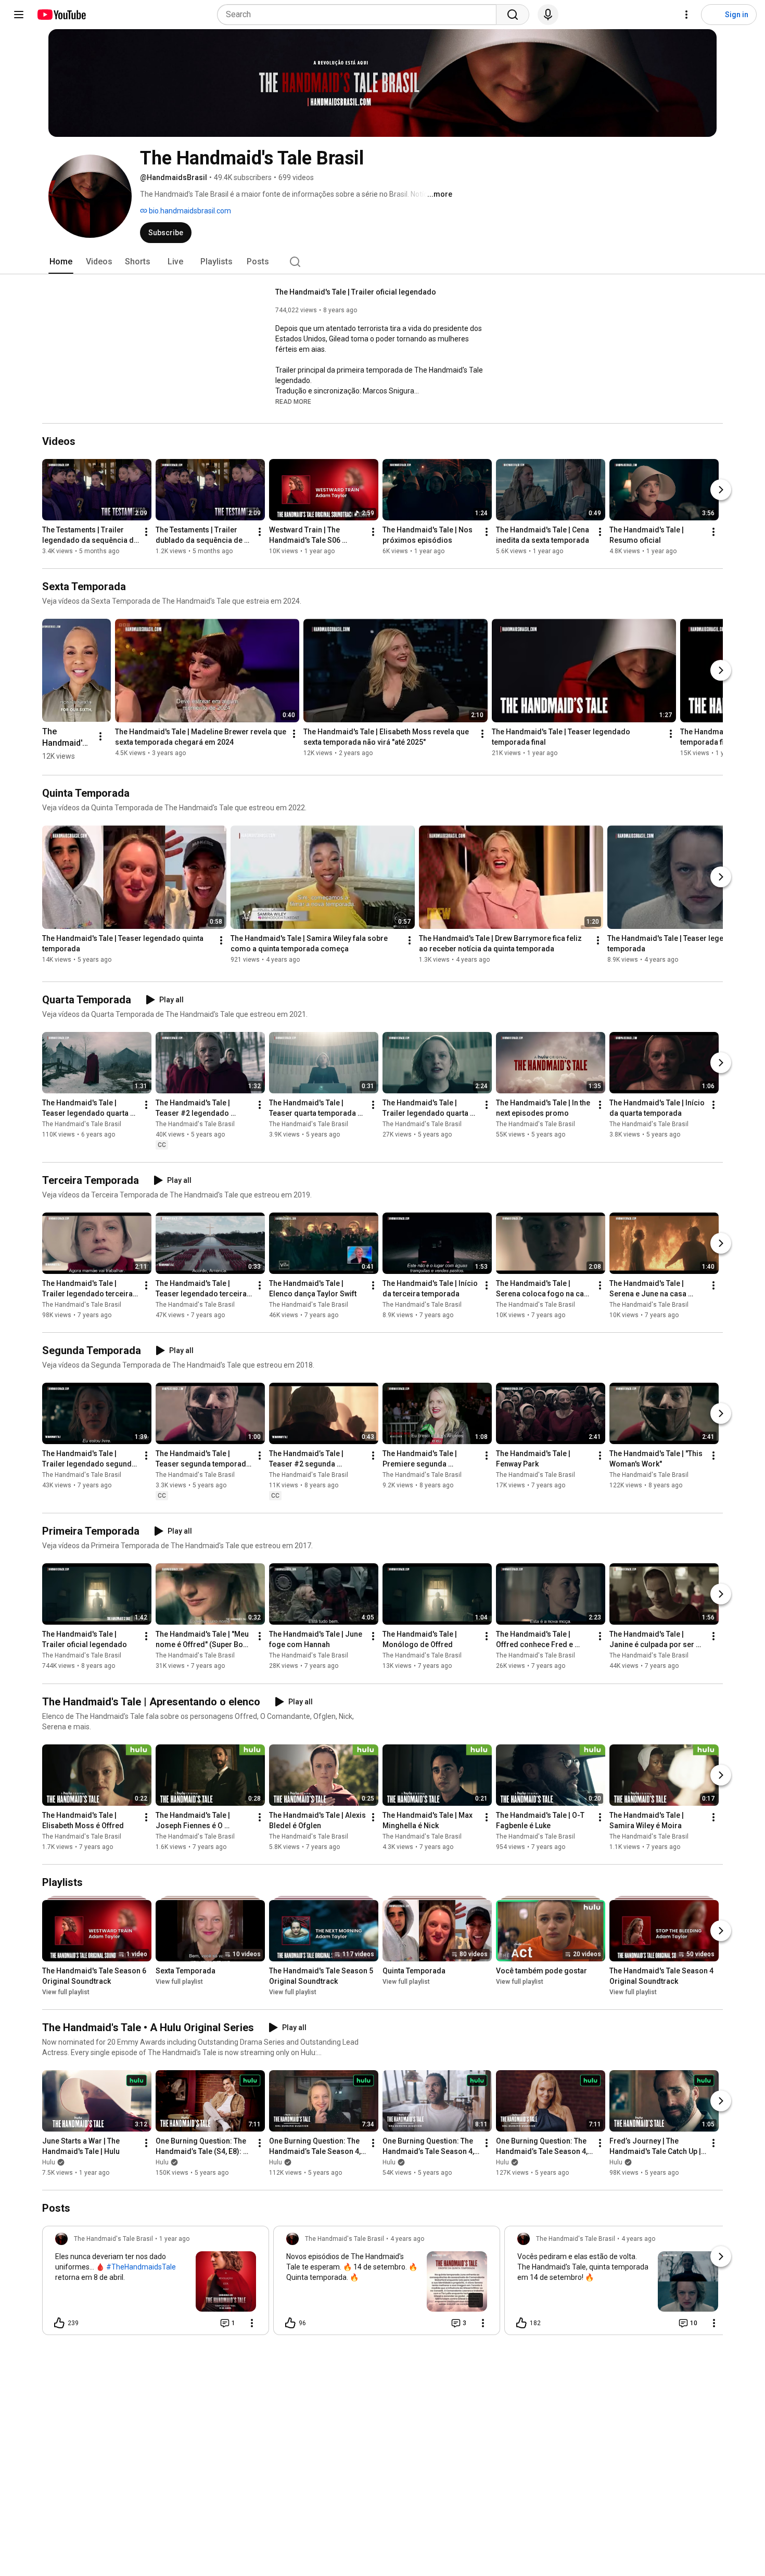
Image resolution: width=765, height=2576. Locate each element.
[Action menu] (252, 2323)
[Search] (513, 15)
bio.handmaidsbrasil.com (189, 211)
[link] (156, 2284)
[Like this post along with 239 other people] (59, 2323)
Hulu (49, 2162)
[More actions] (146, 532)
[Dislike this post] (91, 2323)
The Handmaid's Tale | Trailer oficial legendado (356, 292)
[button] (293, 401)
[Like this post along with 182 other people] (521, 2323)
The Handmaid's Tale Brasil (82, 1124)
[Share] (199, 2323)
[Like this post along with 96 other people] (290, 2323)
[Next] (721, 490)
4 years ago (407, 2239)
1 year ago (174, 2239)
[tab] (61, 262)
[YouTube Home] (61, 15)
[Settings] (686, 15)
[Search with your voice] (548, 15)
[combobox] (360, 15)
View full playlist (66, 1992)
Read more (293, 402)
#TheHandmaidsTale (141, 2267)
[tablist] (382, 262)
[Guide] (19, 15)
